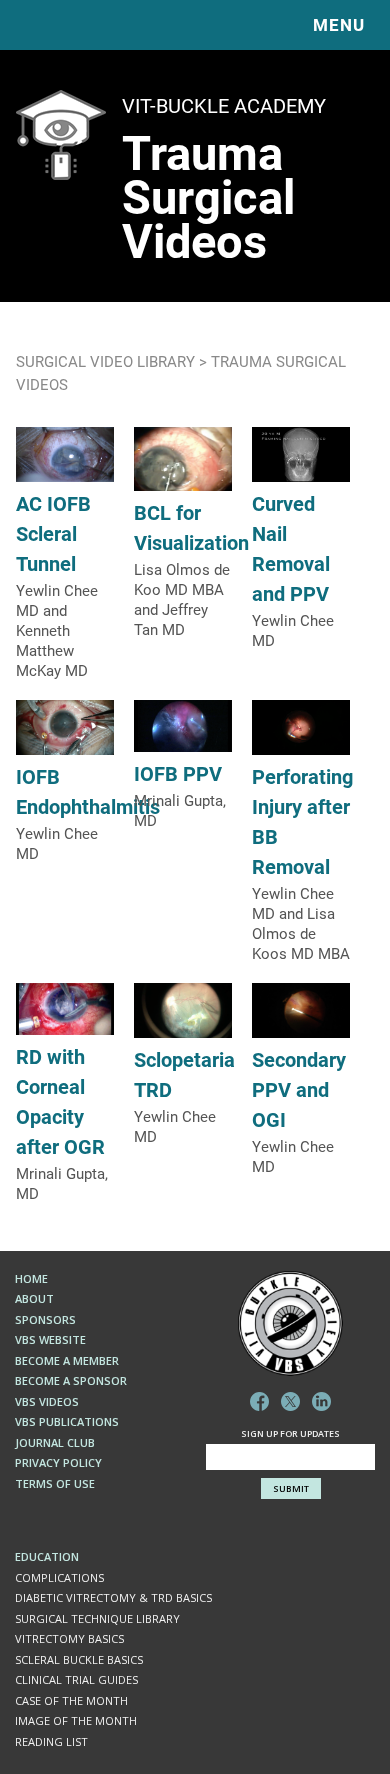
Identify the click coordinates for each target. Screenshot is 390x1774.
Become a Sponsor (71, 1380)
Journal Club (55, 1442)
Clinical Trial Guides (76, 1679)
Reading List (51, 1741)
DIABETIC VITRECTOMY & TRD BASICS (113, 1597)
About (34, 1298)
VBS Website (50, 1339)
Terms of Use (55, 1483)
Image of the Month (76, 1720)
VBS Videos (47, 1401)
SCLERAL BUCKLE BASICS (79, 1659)
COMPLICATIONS (59, 1577)
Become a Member (67, 1360)
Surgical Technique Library (97, 1618)
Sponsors (45, 1319)
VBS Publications (67, 1421)
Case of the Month (71, 1700)
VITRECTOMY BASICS (69, 1638)
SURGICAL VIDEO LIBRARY (105, 361)
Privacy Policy (58, 1462)
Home (31, 1278)
